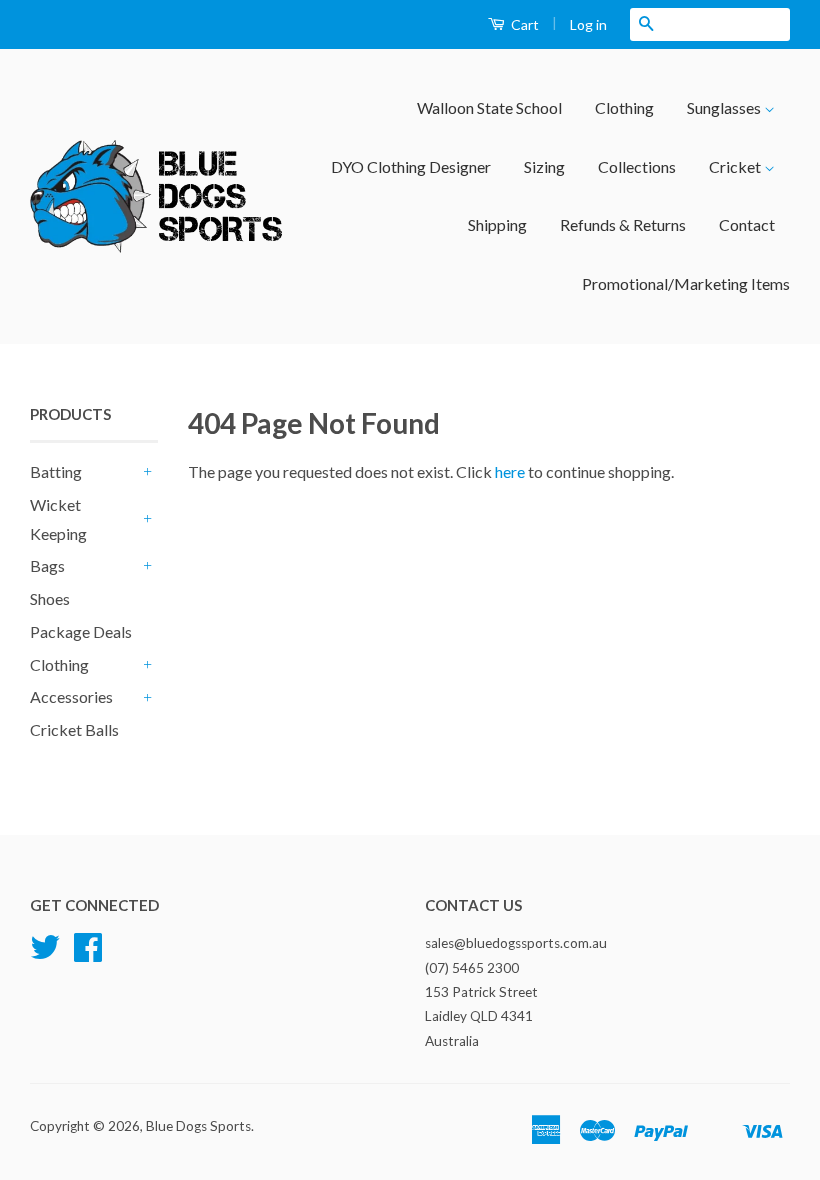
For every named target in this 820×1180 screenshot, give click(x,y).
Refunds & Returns (623, 224)
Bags (47, 565)
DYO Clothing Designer (411, 166)
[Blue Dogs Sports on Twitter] (45, 954)
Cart (523, 24)
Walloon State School (489, 107)
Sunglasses (725, 107)
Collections (637, 166)
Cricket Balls (74, 729)
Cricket (736, 166)
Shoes (50, 598)
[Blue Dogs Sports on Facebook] (88, 954)
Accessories (71, 696)
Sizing (544, 166)
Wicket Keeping (58, 519)
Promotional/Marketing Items (686, 283)
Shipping (497, 224)
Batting (56, 471)
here (510, 471)
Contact (747, 224)
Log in (588, 24)
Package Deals (81, 631)
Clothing (624, 107)
